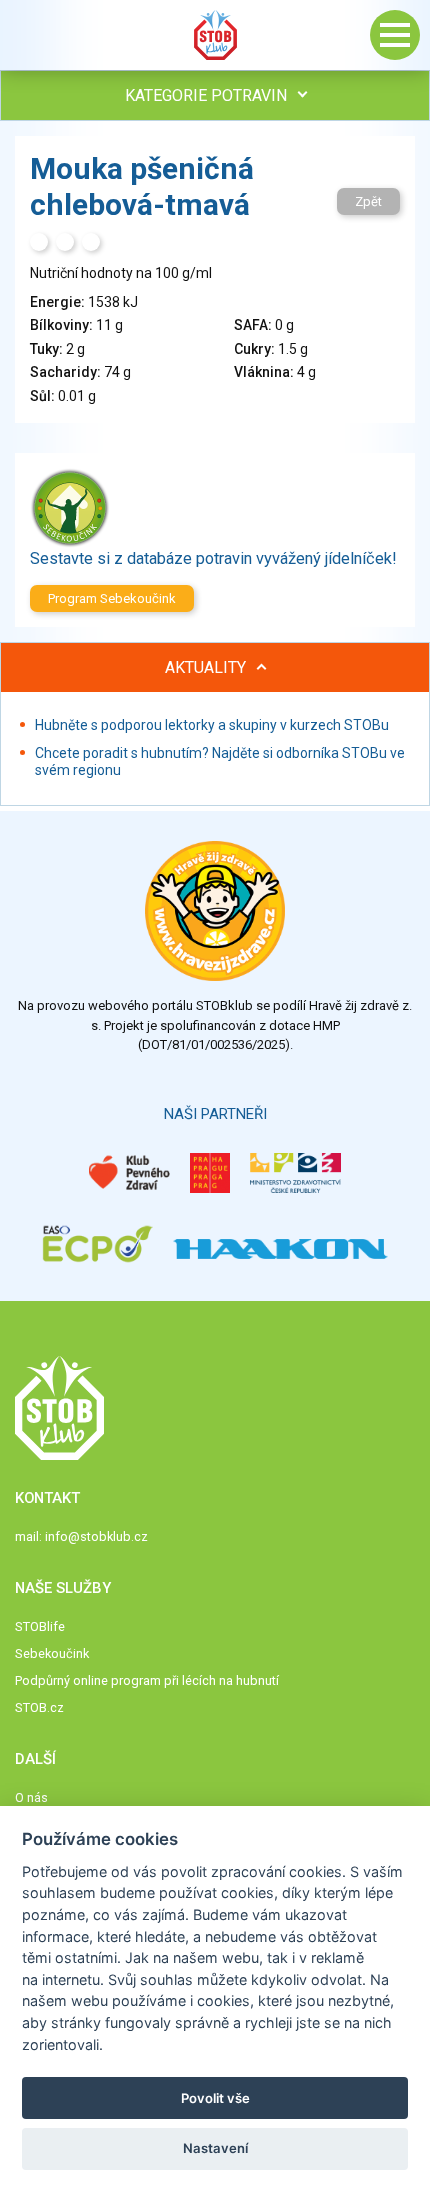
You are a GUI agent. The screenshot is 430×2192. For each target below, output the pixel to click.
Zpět (368, 201)
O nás (31, 1797)
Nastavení (215, 2148)
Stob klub (215, 35)
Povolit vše (215, 2098)
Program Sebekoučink (112, 598)
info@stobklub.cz (96, 1536)
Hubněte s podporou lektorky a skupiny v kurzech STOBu (212, 725)
